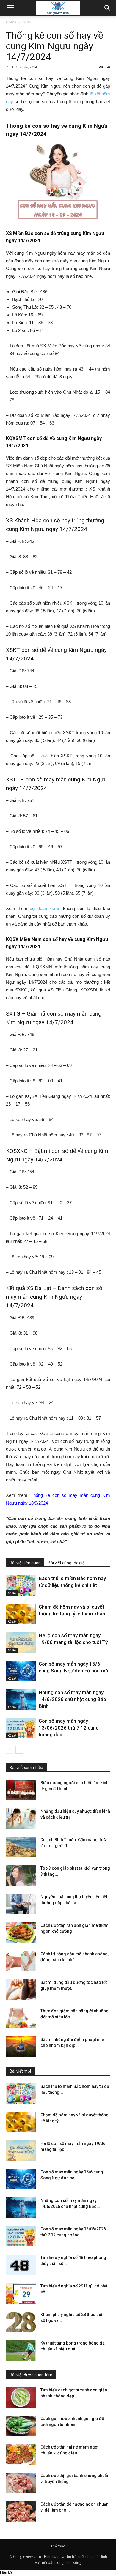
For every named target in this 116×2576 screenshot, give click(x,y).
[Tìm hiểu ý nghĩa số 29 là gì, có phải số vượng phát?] (21, 2293)
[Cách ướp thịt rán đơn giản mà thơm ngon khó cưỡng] (21, 1933)
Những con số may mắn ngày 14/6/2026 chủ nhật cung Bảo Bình (72, 1699)
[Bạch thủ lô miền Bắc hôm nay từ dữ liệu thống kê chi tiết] (21, 1585)
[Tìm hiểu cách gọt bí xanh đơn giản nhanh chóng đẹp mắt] (21, 2397)
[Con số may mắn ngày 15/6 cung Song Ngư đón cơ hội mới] (21, 1671)
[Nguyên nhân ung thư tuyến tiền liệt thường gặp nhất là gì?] (21, 1904)
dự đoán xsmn (45, 908)
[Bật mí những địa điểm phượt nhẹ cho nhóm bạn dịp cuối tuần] (21, 2047)
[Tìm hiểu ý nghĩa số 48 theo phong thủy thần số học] (21, 2265)
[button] (108, 8)
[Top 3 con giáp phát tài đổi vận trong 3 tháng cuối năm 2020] (21, 1876)
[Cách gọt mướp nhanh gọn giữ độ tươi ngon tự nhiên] (21, 2426)
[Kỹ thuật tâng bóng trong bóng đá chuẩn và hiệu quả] (21, 2350)
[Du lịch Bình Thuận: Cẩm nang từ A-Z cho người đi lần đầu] (21, 1847)
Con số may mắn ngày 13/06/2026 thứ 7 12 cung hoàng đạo (69, 1728)
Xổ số (26, 22)
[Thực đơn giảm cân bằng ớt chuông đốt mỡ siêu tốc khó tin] (21, 2018)
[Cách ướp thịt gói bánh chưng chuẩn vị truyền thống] (21, 2483)
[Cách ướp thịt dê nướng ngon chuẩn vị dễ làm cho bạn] (21, 2511)
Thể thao (58, 2546)
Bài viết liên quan (25, 1563)
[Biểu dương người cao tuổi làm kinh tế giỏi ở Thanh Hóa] (21, 1790)
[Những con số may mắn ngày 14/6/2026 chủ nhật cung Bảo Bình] (21, 1699)
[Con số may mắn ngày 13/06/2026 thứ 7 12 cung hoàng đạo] (21, 1728)
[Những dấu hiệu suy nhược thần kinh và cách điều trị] (21, 1819)
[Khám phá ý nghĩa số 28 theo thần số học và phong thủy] (21, 2322)
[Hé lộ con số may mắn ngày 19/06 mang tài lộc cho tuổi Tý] (21, 1642)
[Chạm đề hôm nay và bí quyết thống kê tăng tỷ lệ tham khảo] (21, 1614)
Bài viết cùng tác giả (66, 1563)
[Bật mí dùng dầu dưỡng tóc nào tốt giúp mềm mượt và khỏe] (21, 1990)
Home (11, 22)
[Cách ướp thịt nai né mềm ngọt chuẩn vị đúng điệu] (21, 2454)
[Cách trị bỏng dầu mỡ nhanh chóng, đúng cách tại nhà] (21, 1961)
